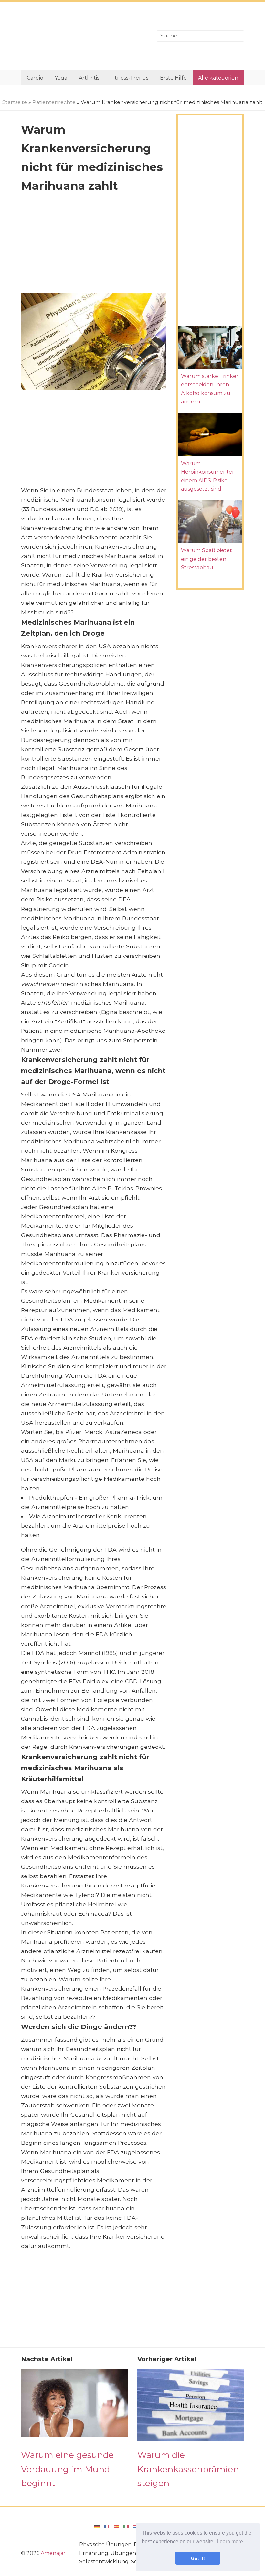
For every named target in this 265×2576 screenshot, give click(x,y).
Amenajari (54, 2553)
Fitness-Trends (129, 78)
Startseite (15, 102)
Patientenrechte (54, 102)
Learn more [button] (230, 2542)
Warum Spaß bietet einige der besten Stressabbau (207, 559)
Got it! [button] (198, 2558)
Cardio (35, 78)
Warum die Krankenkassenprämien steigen (188, 2469)
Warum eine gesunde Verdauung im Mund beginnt (67, 2469)
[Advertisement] (84, 36)
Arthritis (89, 78)
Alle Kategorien (218, 78)
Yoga (61, 78)
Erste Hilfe (173, 78)
